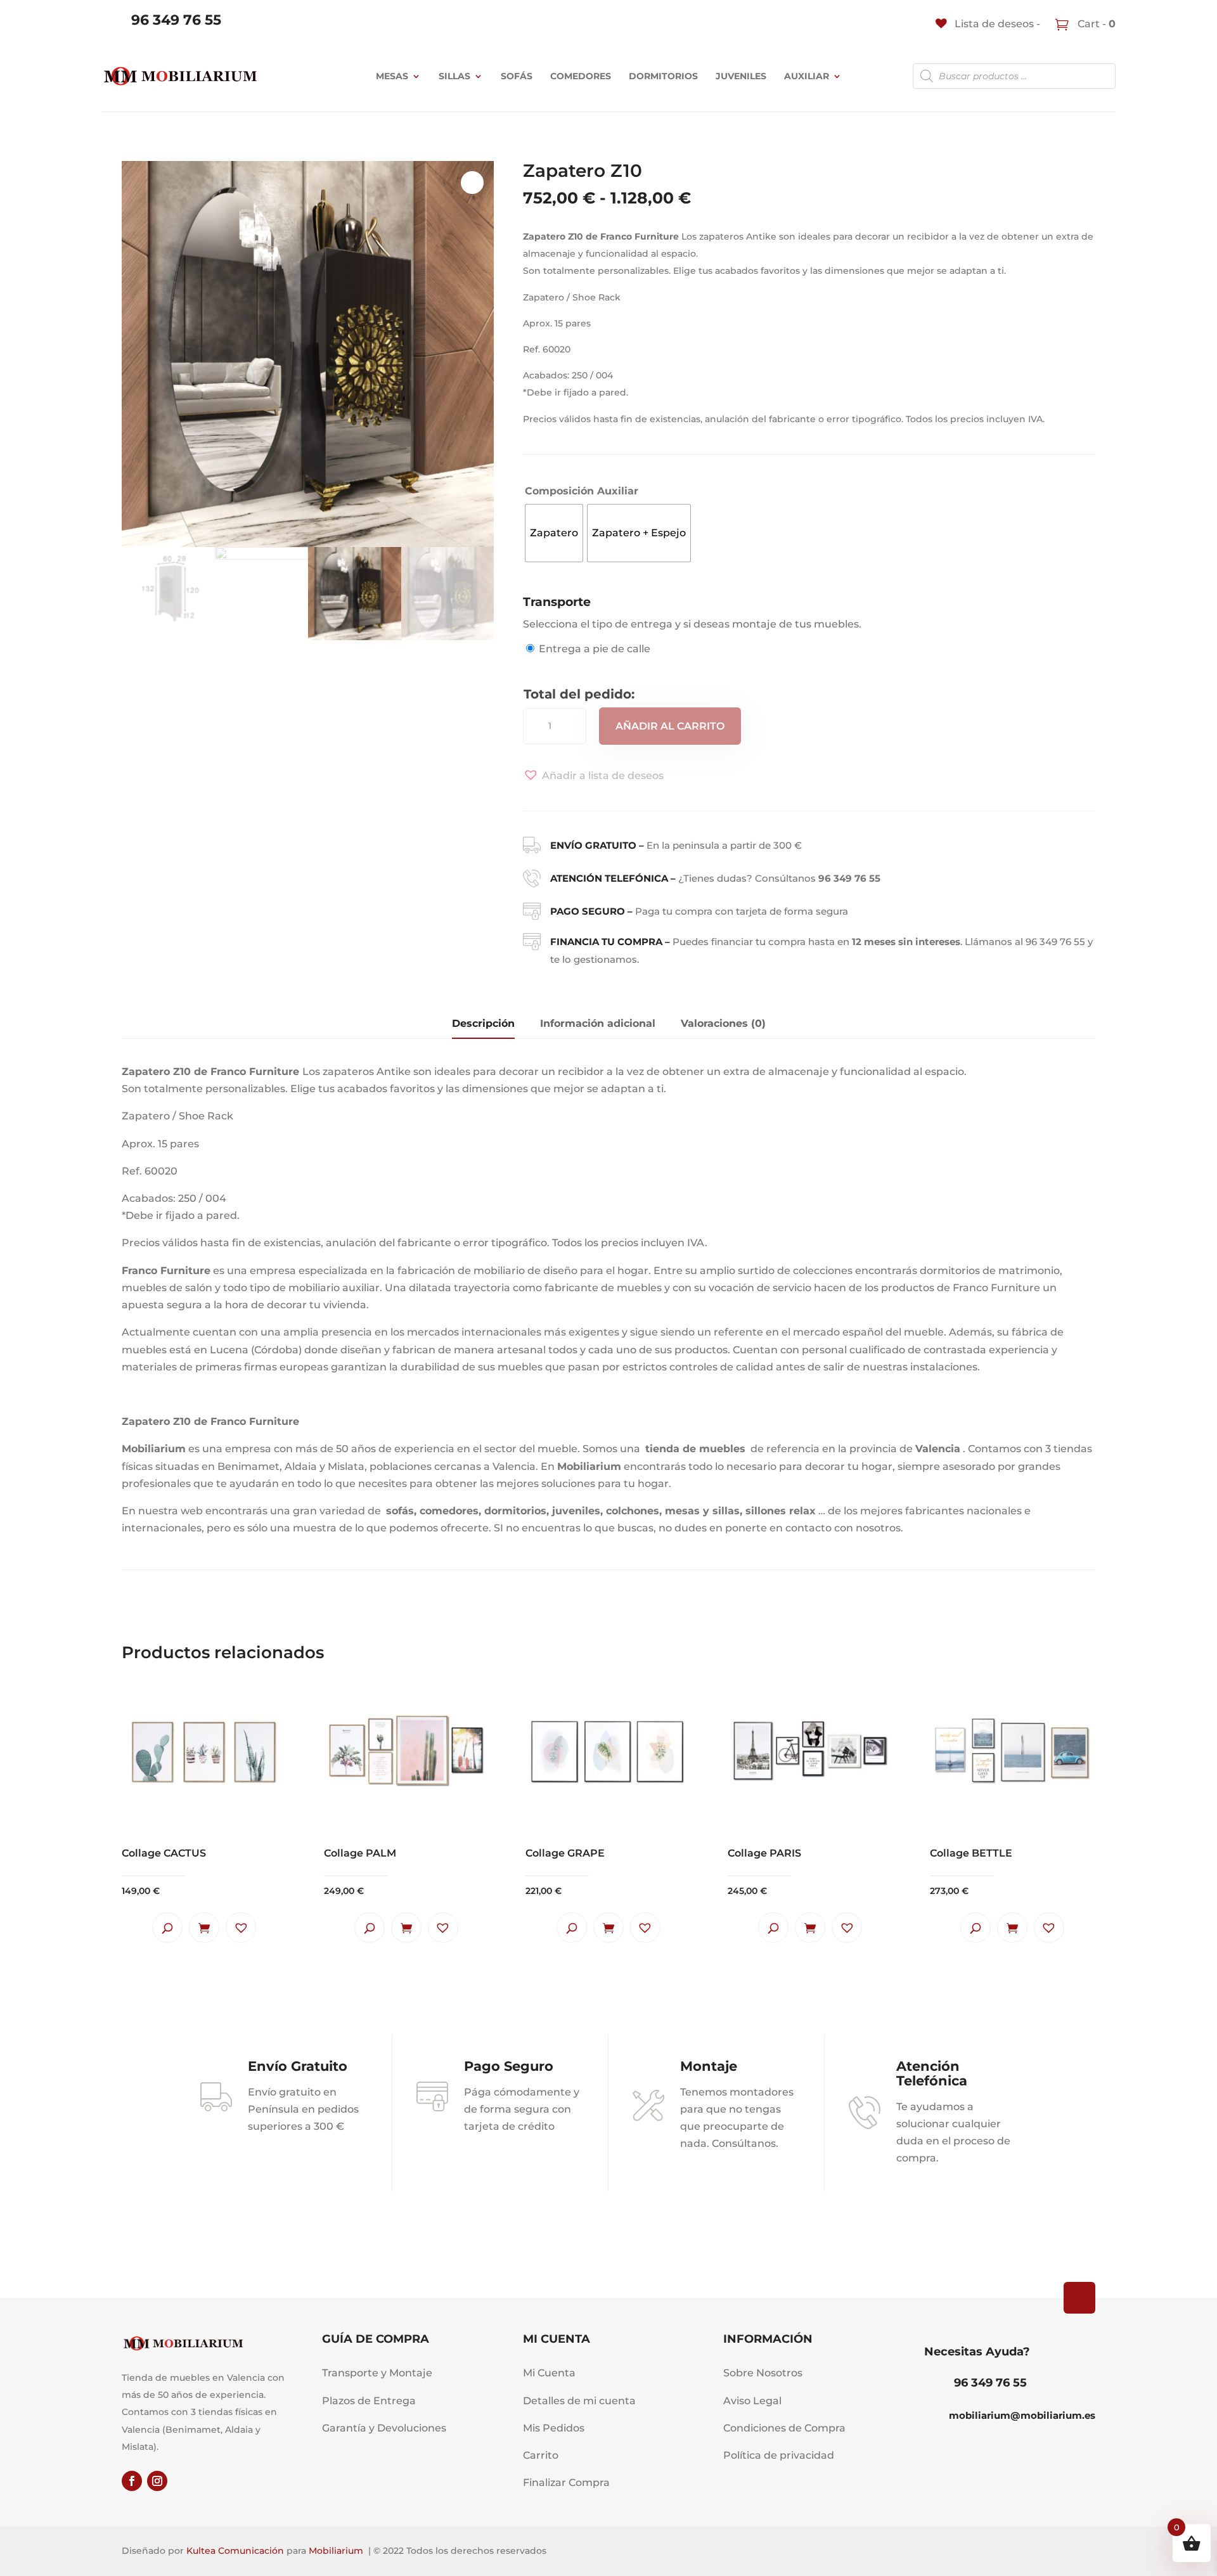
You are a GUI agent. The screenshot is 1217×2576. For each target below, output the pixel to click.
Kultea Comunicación (235, 2551)
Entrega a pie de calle (595, 649)
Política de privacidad (779, 2455)
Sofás (517, 76)
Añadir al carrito (670, 726)
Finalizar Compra (566, 2483)
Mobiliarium (336, 2551)
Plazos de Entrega (369, 2401)
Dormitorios (663, 76)
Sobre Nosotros (763, 2373)
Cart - (1095, 24)
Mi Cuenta (549, 2373)
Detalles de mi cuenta (579, 2401)
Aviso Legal (752, 2401)
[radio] (554, 533)
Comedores (581, 76)
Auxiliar (807, 76)
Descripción (483, 1023)
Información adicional (598, 1023)
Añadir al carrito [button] (204, 1928)
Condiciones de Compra (784, 2428)
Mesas (392, 76)
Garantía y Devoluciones (384, 2428)
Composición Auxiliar (582, 491)
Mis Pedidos (554, 2428)
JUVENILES (741, 76)
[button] (593, 776)
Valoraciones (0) (723, 1023)
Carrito (541, 2455)
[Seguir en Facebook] (132, 2481)
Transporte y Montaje (377, 2373)
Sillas (454, 76)
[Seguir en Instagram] (157, 2481)
